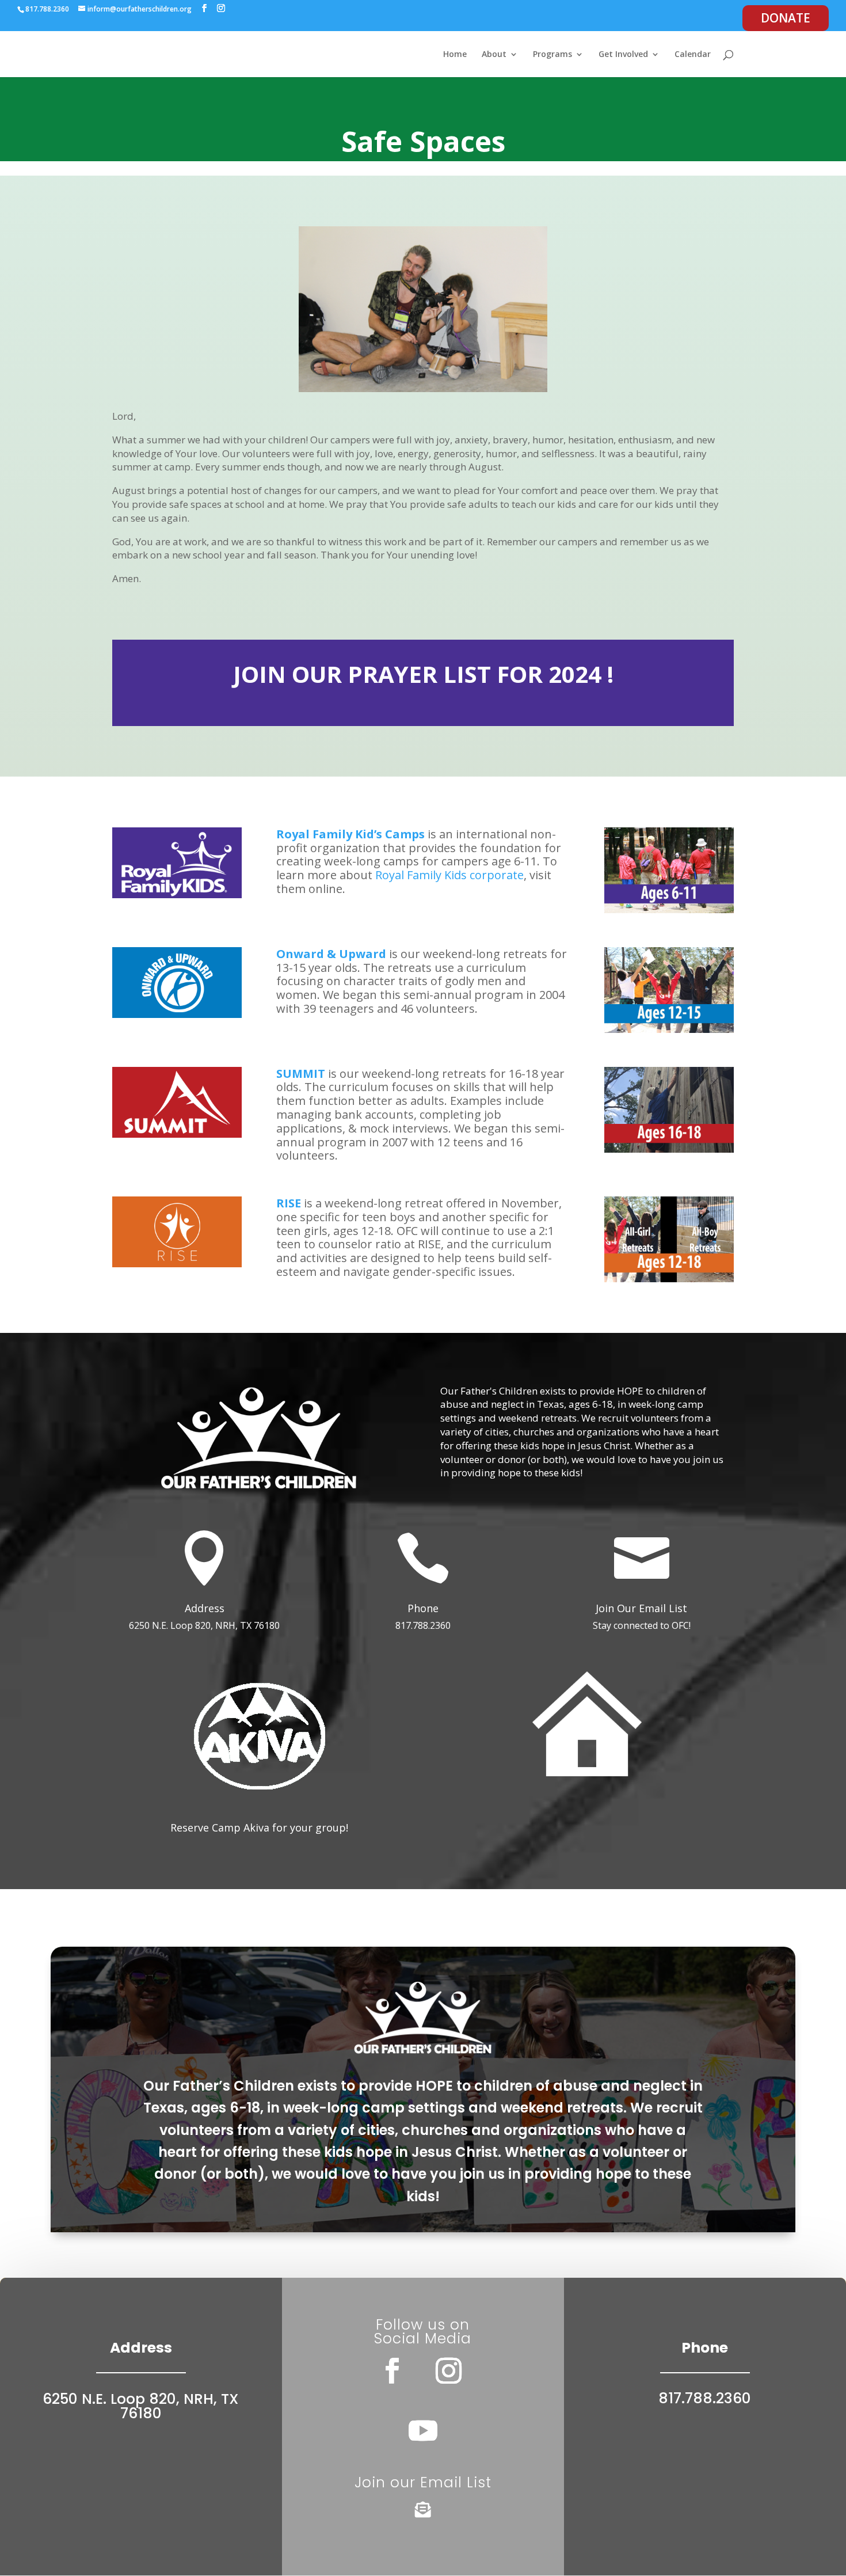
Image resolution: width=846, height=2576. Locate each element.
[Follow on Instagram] (449, 2371)
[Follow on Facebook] (392, 2371)
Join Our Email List (641, 1608)
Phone (423, 1608)
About (494, 55)
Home (455, 55)
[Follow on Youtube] (423, 2430)
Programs (552, 55)
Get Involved (623, 55)
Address (205, 1608)
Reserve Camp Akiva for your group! (259, 1827)
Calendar (693, 55)
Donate (786, 18)
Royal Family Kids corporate (449, 875)
